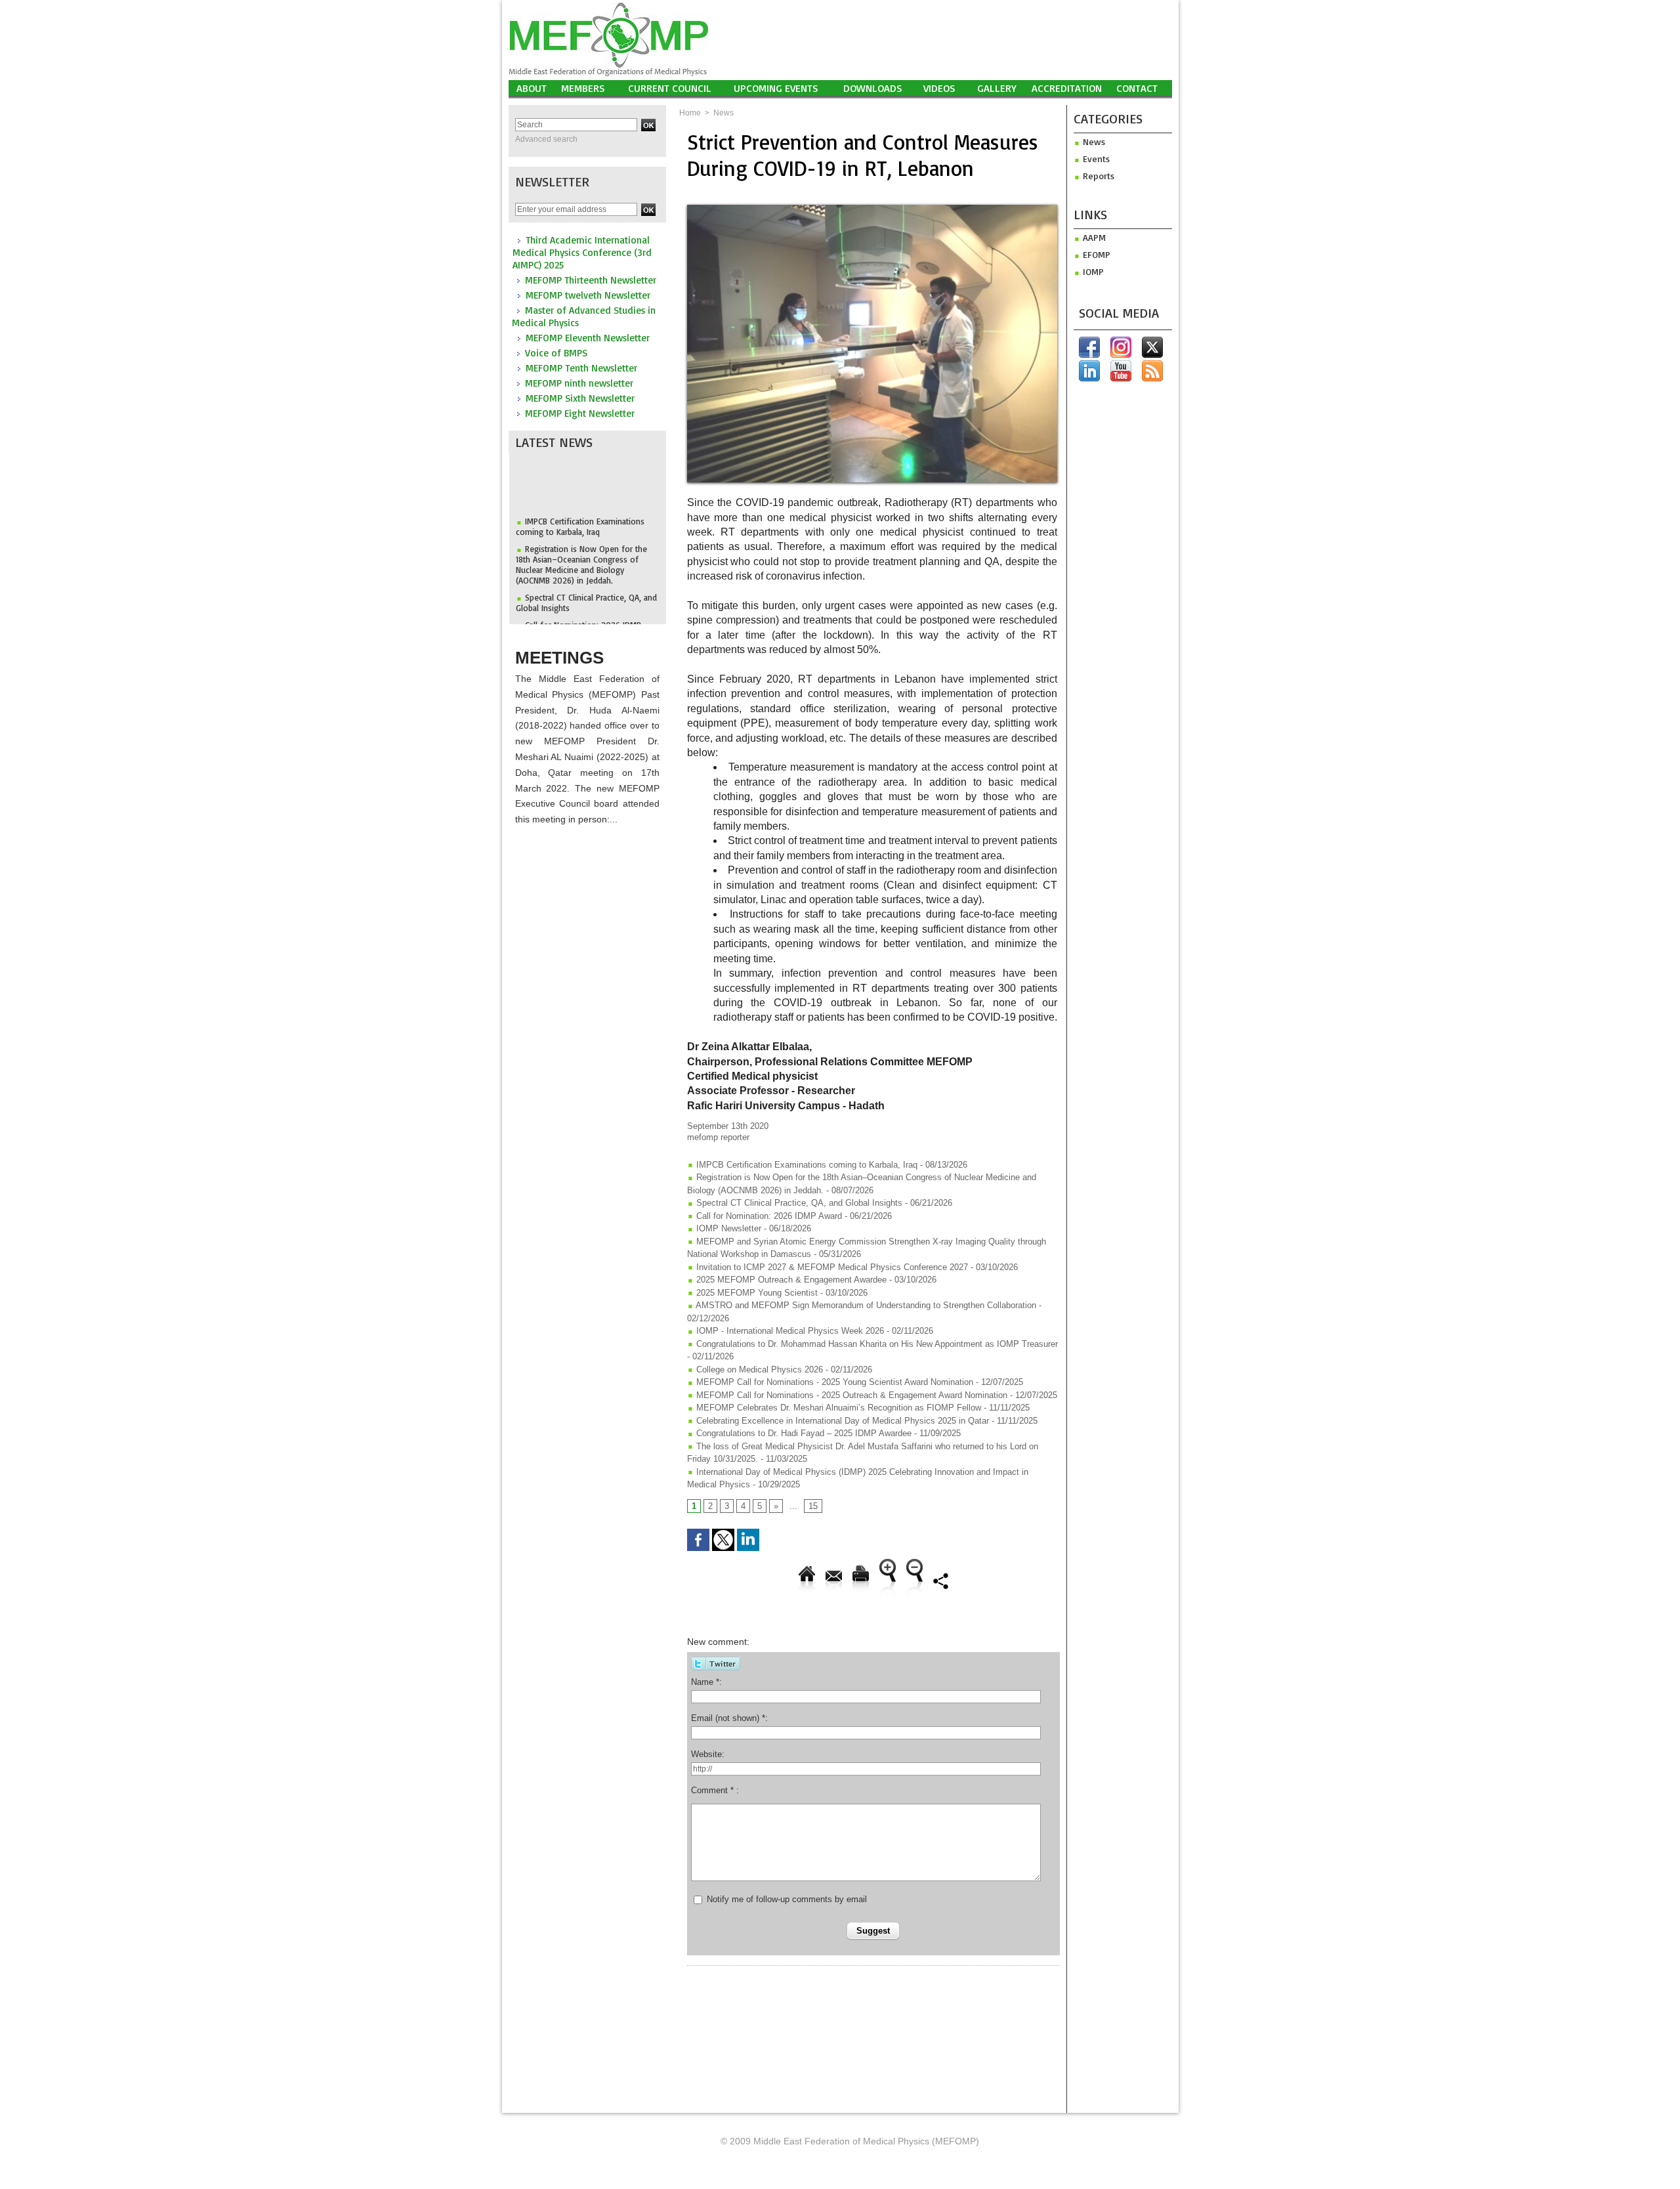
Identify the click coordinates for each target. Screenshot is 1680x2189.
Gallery (997, 88)
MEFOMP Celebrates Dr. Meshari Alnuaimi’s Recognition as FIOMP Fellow (837, 1408)
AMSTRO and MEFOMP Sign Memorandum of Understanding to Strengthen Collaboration (865, 1305)
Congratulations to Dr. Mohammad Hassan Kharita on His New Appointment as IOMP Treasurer (876, 1344)
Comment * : (715, 1790)
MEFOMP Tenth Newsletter (581, 368)
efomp (1095, 254)
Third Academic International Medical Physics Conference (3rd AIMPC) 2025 (582, 252)
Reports (1097, 176)
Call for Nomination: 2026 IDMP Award (768, 1216)
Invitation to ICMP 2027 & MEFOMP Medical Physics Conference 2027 (831, 1267)
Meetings (559, 658)
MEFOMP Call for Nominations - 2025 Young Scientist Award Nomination (833, 1382)
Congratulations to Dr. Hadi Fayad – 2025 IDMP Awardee (803, 1433)
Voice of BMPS (556, 353)
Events (1095, 159)
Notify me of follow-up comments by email (787, 1899)
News (724, 113)
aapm (1093, 237)
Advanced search (546, 139)
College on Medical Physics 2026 (758, 1370)
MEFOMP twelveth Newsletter (588, 295)
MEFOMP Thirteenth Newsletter (591, 280)
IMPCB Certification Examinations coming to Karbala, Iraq (580, 505)
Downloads (873, 88)
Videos (939, 88)
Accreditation (1067, 88)
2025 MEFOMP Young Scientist (757, 1293)
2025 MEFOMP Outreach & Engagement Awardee (790, 1280)
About (532, 88)
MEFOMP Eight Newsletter (580, 413)
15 (813, 1506)
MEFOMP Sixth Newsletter (580, 398)
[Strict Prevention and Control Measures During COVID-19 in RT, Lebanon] (872, 209)
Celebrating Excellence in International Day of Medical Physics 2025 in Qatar (841, 1421)
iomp (1092, 271)
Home (690, 113)
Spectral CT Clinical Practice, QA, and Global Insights (798, 1203)
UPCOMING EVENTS (776, 88)
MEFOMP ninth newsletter (579, 383)
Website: (708, 1754)
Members (583, 88)
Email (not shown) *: (729, 1718)
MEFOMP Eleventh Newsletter (588, 338)
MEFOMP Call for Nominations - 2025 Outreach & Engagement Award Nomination (850, 1395)
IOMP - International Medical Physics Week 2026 (789, 1331)
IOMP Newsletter (727, 1228)
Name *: (706, 1682)
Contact (1137, 88)
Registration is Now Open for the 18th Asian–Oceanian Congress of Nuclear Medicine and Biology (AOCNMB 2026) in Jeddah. (581, 543)
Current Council (670, 88)
